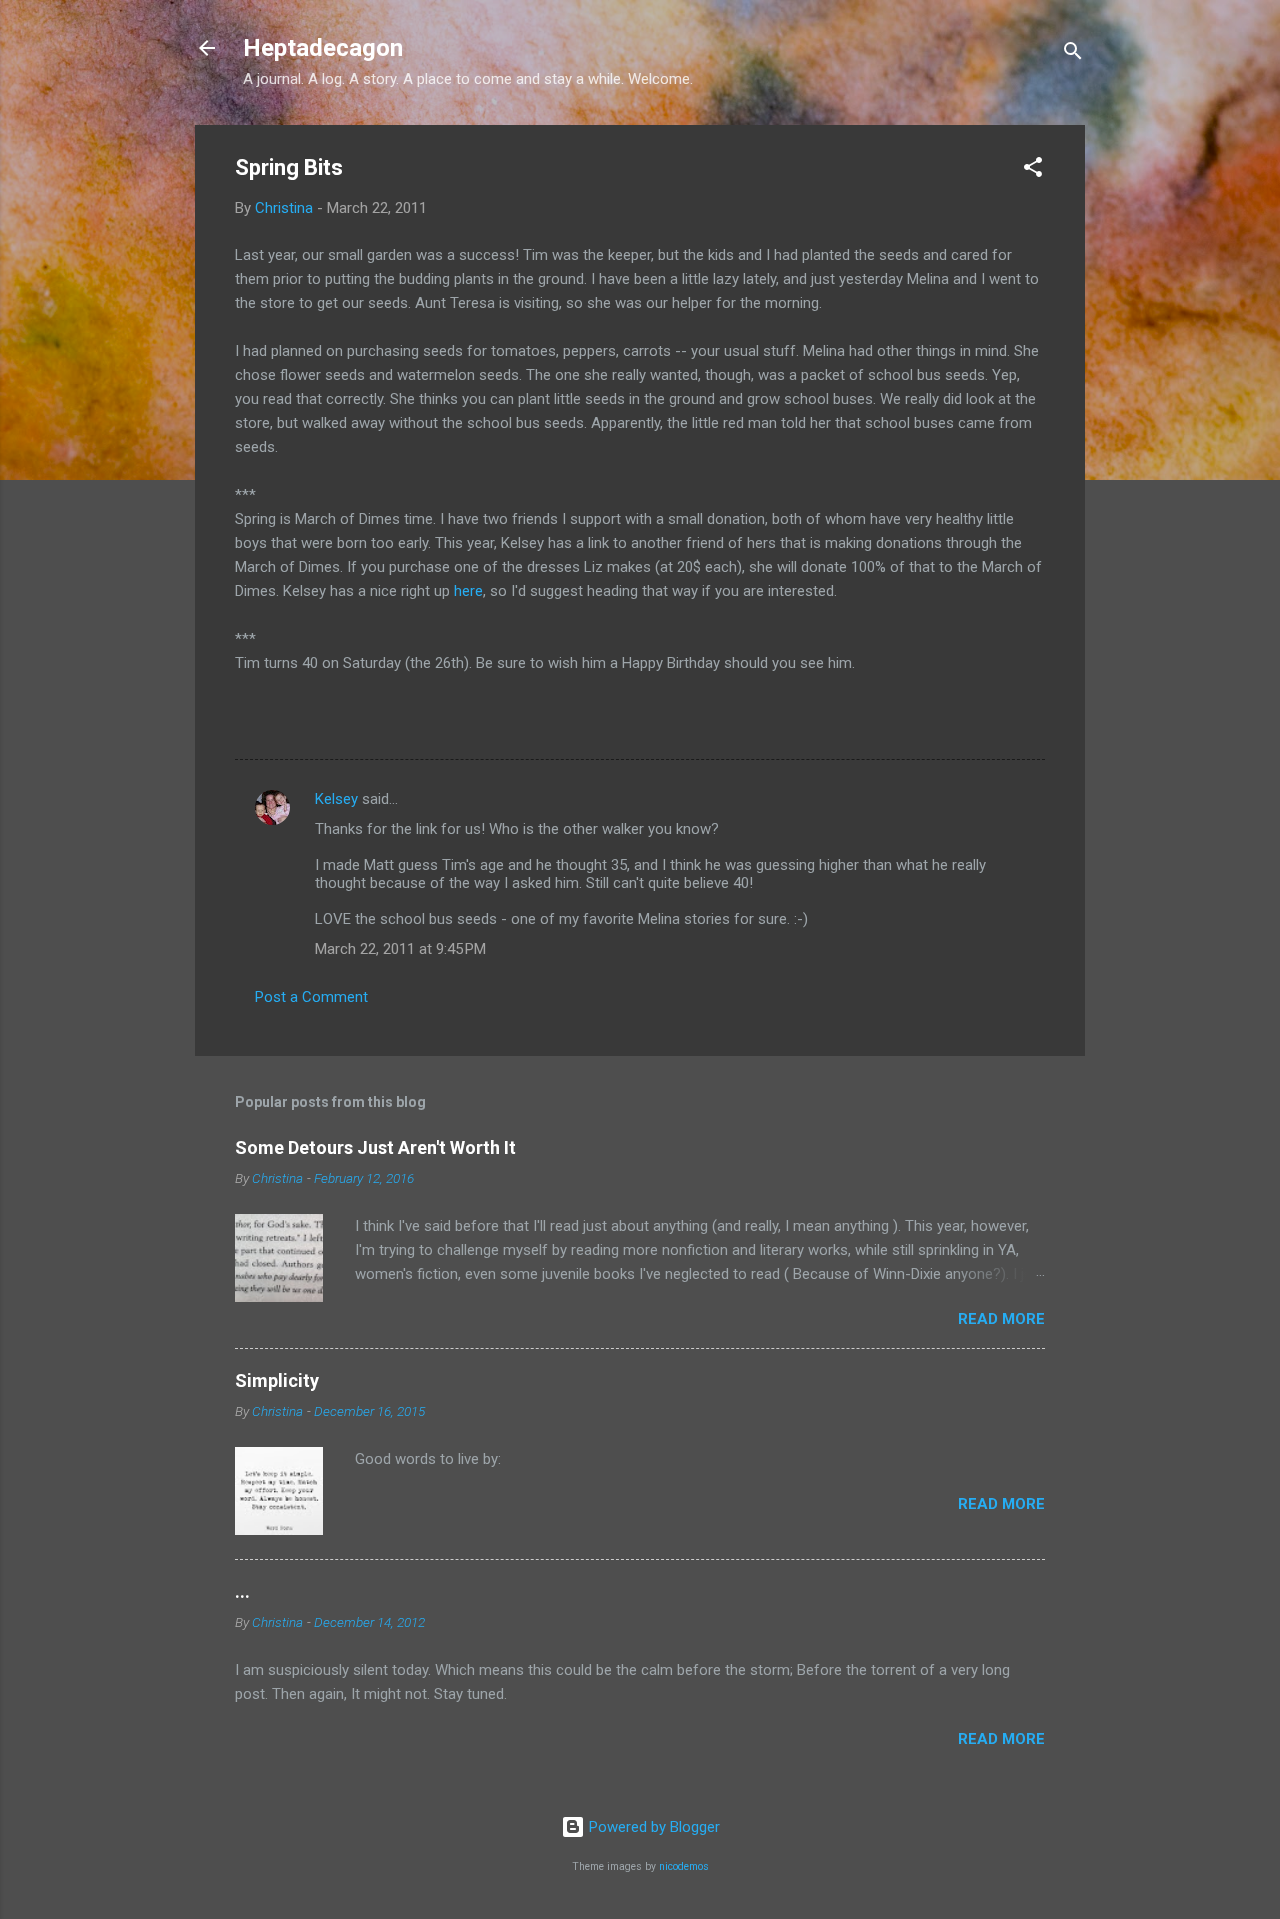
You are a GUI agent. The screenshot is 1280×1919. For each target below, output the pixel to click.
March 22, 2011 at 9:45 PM (400, 949)
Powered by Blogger (652, 1827)
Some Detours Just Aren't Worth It (375, 1147)
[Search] (1073, 54)
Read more (1001, 1319)
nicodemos (684, 1866)
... (242, 1591)
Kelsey (336, 799)
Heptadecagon (323, 48)
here (468, 591)
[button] (1033, 170)
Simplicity (277, 1380)
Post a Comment (311, 997)
